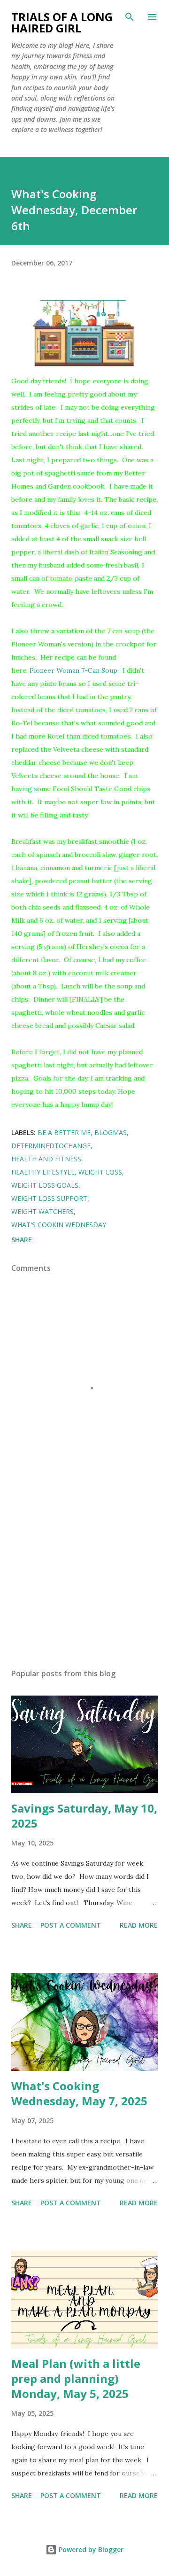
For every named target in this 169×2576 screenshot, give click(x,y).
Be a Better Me (64, 1132)
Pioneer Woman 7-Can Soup (73, 670)
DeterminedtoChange (51, 1146)
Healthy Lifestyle (43, 1172)
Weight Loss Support (49, 1198)
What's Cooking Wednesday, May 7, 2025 (79, 2093)
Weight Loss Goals (45, 1185)
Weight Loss (100, 1172)
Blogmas (111, 1132)
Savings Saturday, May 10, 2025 (84, 1816)
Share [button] (22, 1240)
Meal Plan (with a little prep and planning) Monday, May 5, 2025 (76, 2378)
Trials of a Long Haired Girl (62, 22)
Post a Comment (71, 1925)
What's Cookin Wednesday (59, 1225)
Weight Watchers (42, 1211)
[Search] (130, 17)
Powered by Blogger (90, 2549)
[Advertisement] (84, 1580)
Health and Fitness (46, 1159)
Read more (139, 1925)
